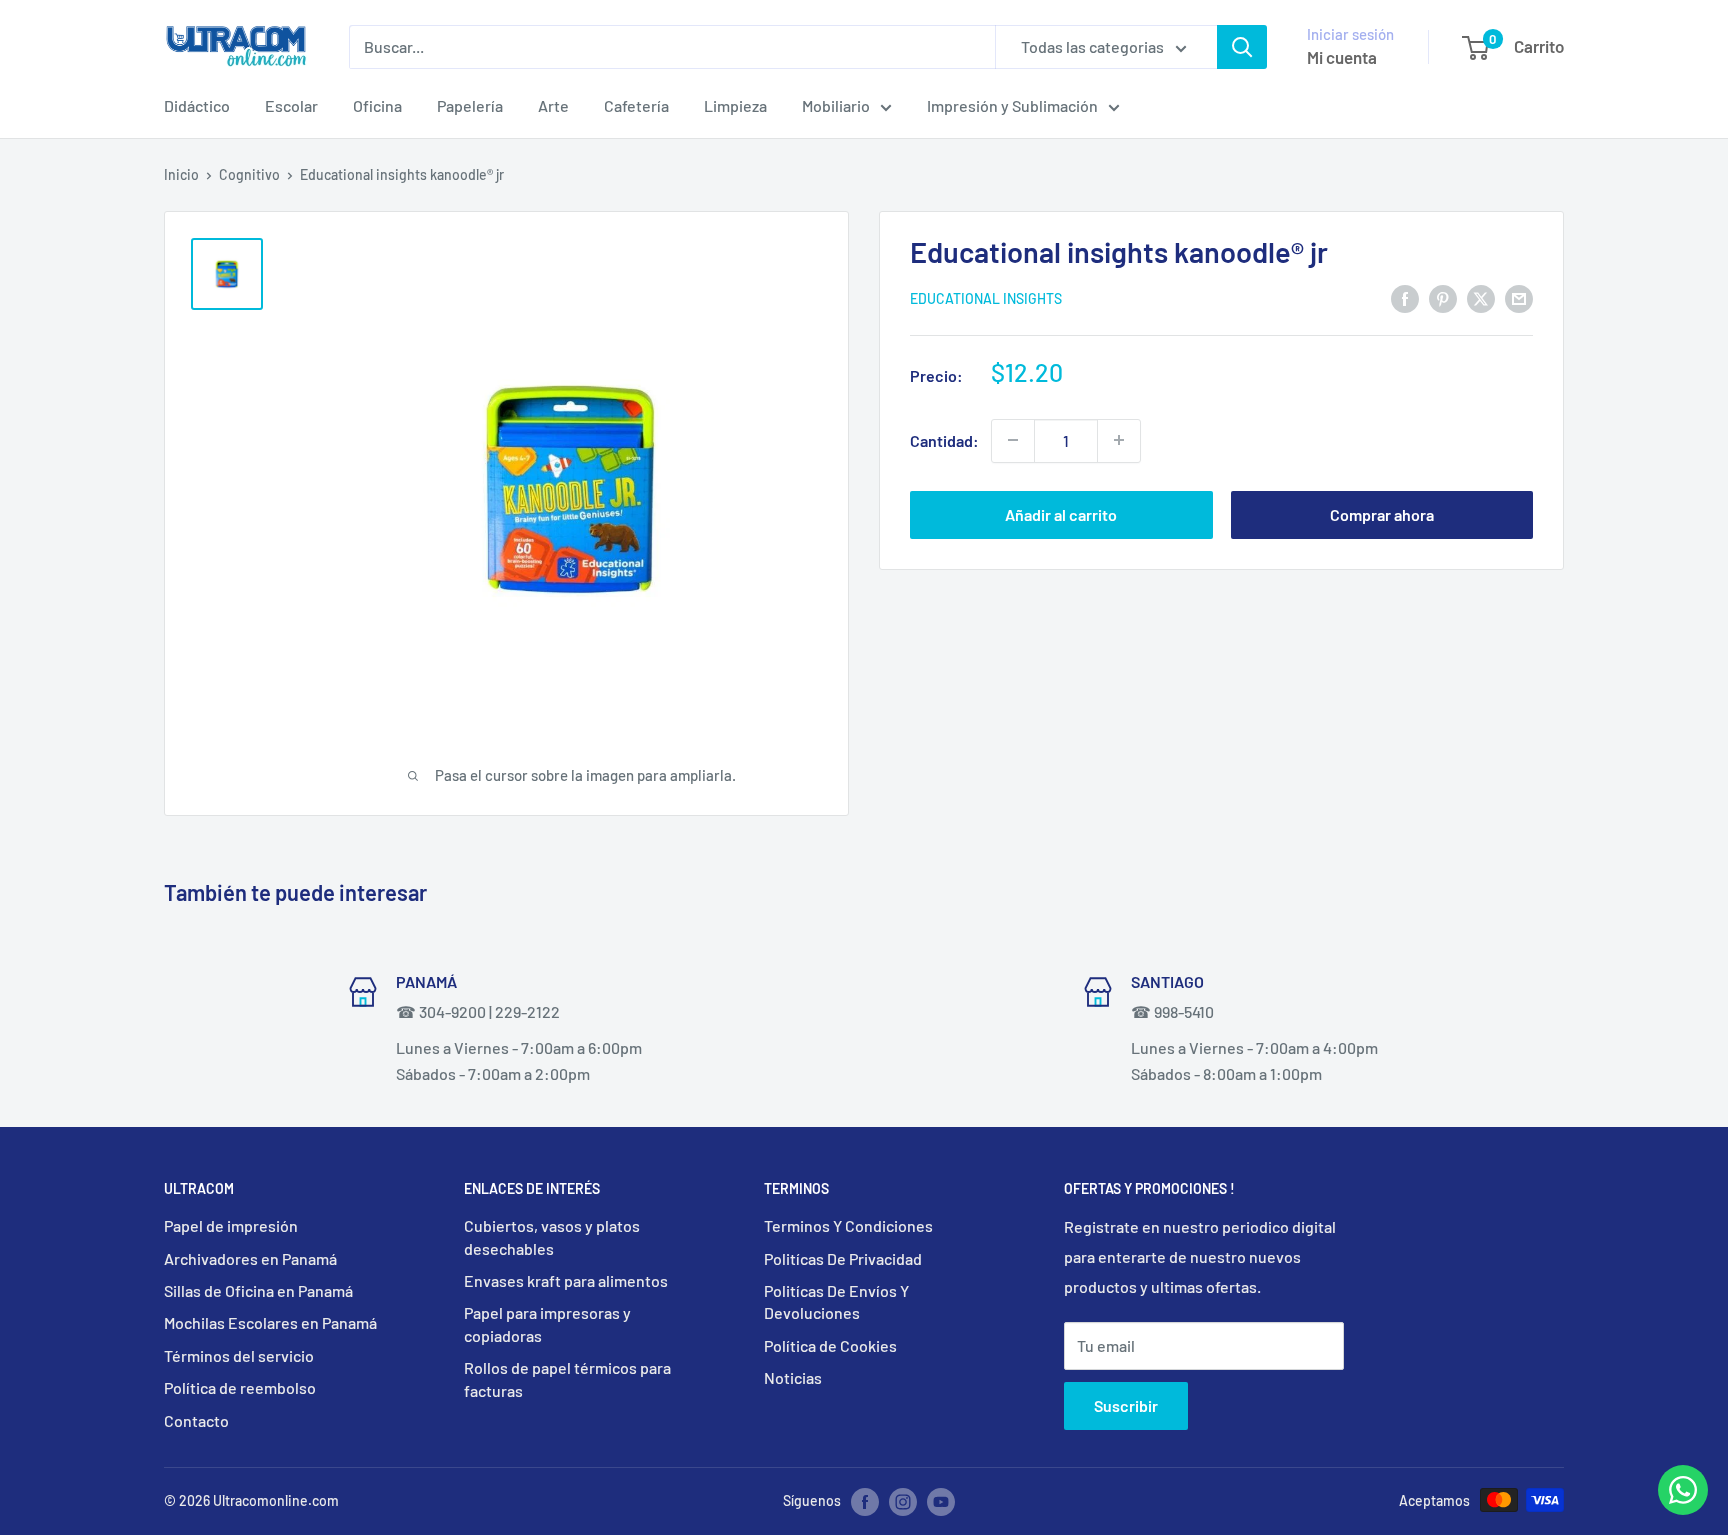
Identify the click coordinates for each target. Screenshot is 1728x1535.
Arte (553, 105)
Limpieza (735, 105)
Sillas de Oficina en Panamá (258, 1290)
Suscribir (1126, 1405)
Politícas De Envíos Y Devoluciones (836, 1301)
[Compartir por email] (1519, 297)
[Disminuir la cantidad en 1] (1013, 440)
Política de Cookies (830, 1345)
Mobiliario (836, 105)
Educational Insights (986, 298)
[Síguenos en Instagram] (903, 1502)
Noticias (793, 1377)
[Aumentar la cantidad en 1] (1119, 440)
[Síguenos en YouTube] (941, 1502)
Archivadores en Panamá (250, 1258)
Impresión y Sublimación (1012, 105)
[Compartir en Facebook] (1405, 297)
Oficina (377, 105)
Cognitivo (249, 174)
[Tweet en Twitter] (1481, 297)
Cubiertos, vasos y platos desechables (552, 1236)
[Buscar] (1242, 47)
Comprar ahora (1382, 513)
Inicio (181, 174)
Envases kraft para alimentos (566, 1280)
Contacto (196, 1420)
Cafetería (636, 105)
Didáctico (197, 105)
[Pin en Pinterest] (1443, 297)
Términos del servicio (239, 1355)
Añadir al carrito (1061, 513)
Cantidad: (944, 440)
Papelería (470, 105)
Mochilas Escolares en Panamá (270, 1322)
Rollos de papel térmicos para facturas (567, 1378)
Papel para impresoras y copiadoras (547, 1323)
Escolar (291, 105)
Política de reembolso (240, 1387)
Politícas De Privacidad (843, 1258)
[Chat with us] (1683, 1508)
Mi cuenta (1342, 57)
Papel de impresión (231, 1225)
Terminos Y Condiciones (848, 1225)
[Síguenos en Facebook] (865, 1502)
